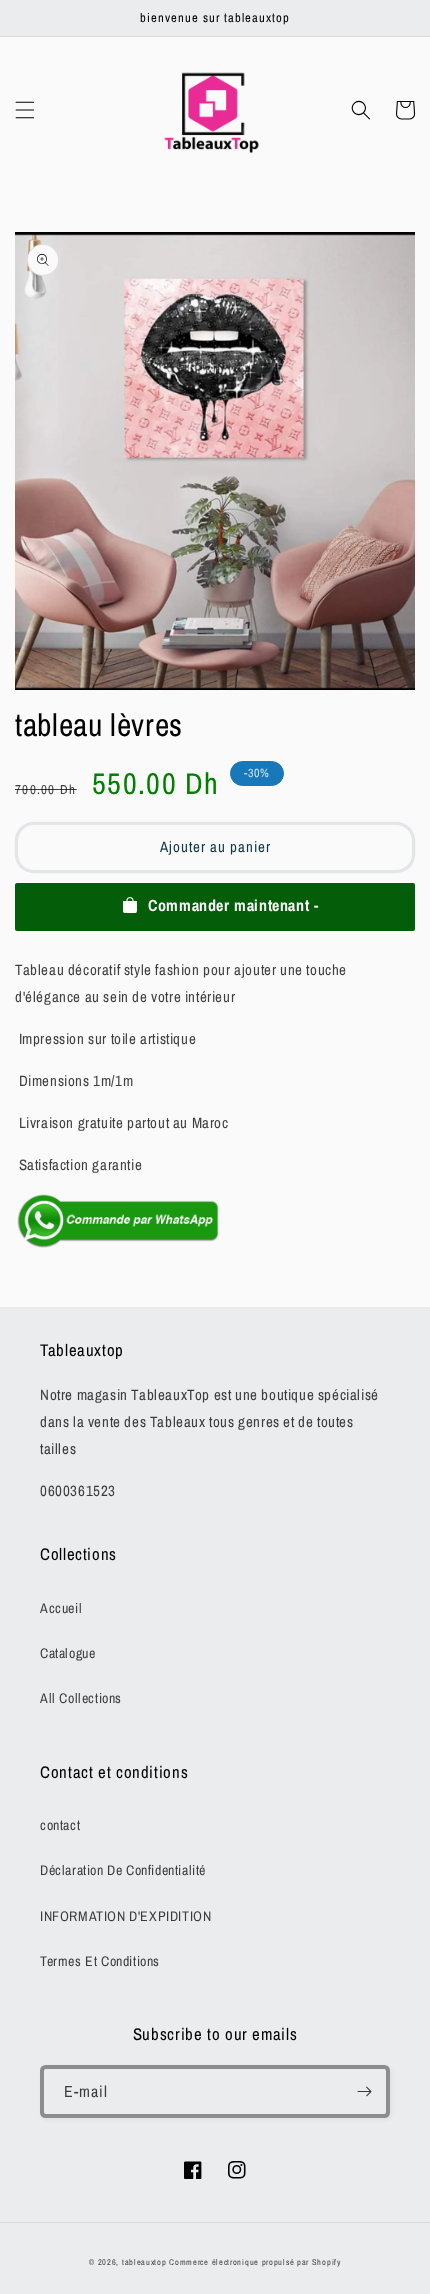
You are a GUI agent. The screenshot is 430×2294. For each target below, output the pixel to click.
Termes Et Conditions (100, 1961)
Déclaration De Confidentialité (123, 1870)
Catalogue (67, 1653)
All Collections (81, 1698)
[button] (25, 110)
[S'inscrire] (364, 2091)
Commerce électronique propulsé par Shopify (254, 2262)
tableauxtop (144, 2262)
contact (60, 1825)
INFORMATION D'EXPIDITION (125, 1916)
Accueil (61, 1608)
